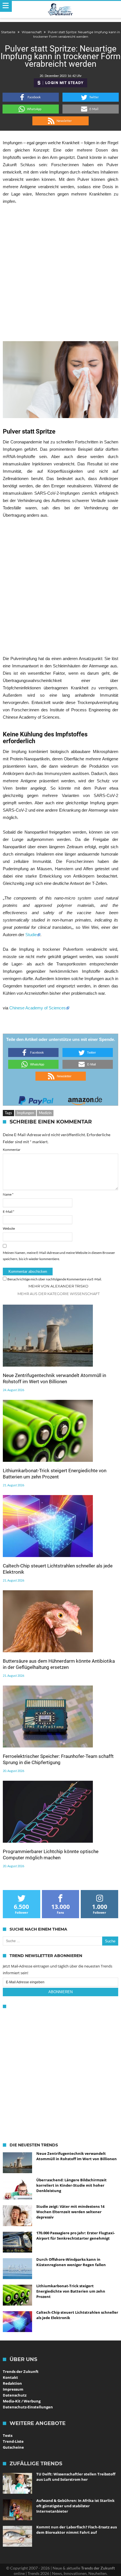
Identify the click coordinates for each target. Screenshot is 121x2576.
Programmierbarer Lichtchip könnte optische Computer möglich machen (51, 1855)
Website (9, 1228)
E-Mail (9, 1212)
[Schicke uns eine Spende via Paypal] (36, 1099)
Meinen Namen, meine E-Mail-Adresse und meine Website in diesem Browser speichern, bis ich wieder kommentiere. (59, 1256)
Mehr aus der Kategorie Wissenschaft (59, 1294)
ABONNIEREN (60, 1992)
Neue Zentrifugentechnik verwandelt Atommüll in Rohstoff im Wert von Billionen (54, 1378)
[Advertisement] (60, 273)
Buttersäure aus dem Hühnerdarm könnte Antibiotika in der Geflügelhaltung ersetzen (59, 1664)
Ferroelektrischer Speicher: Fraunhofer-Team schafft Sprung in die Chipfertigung (58, 1759)
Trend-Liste (13, 2441)
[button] (31, 97)
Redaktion (12, 2383)
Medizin (45, 1113)
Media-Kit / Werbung (22, 2401)
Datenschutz (15, 2395)
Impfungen (25, 1113)
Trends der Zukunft (21, 2371)
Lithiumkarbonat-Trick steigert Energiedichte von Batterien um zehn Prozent (55, 1474)
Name (8, 1194)
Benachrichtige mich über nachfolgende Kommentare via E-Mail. (55, 1279)
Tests (8, 2435)
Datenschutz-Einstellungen (28, 2407)
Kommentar (12, 1150)
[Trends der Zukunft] (61, 10)
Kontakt (10, 2377)
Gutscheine (13, 2447)
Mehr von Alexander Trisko (58, 1286)
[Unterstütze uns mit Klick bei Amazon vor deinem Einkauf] (85, 1099)
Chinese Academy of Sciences (38, 1008)
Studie (31, 935)
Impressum (13, 2389)
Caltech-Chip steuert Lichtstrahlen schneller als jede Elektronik (58, 1569)
